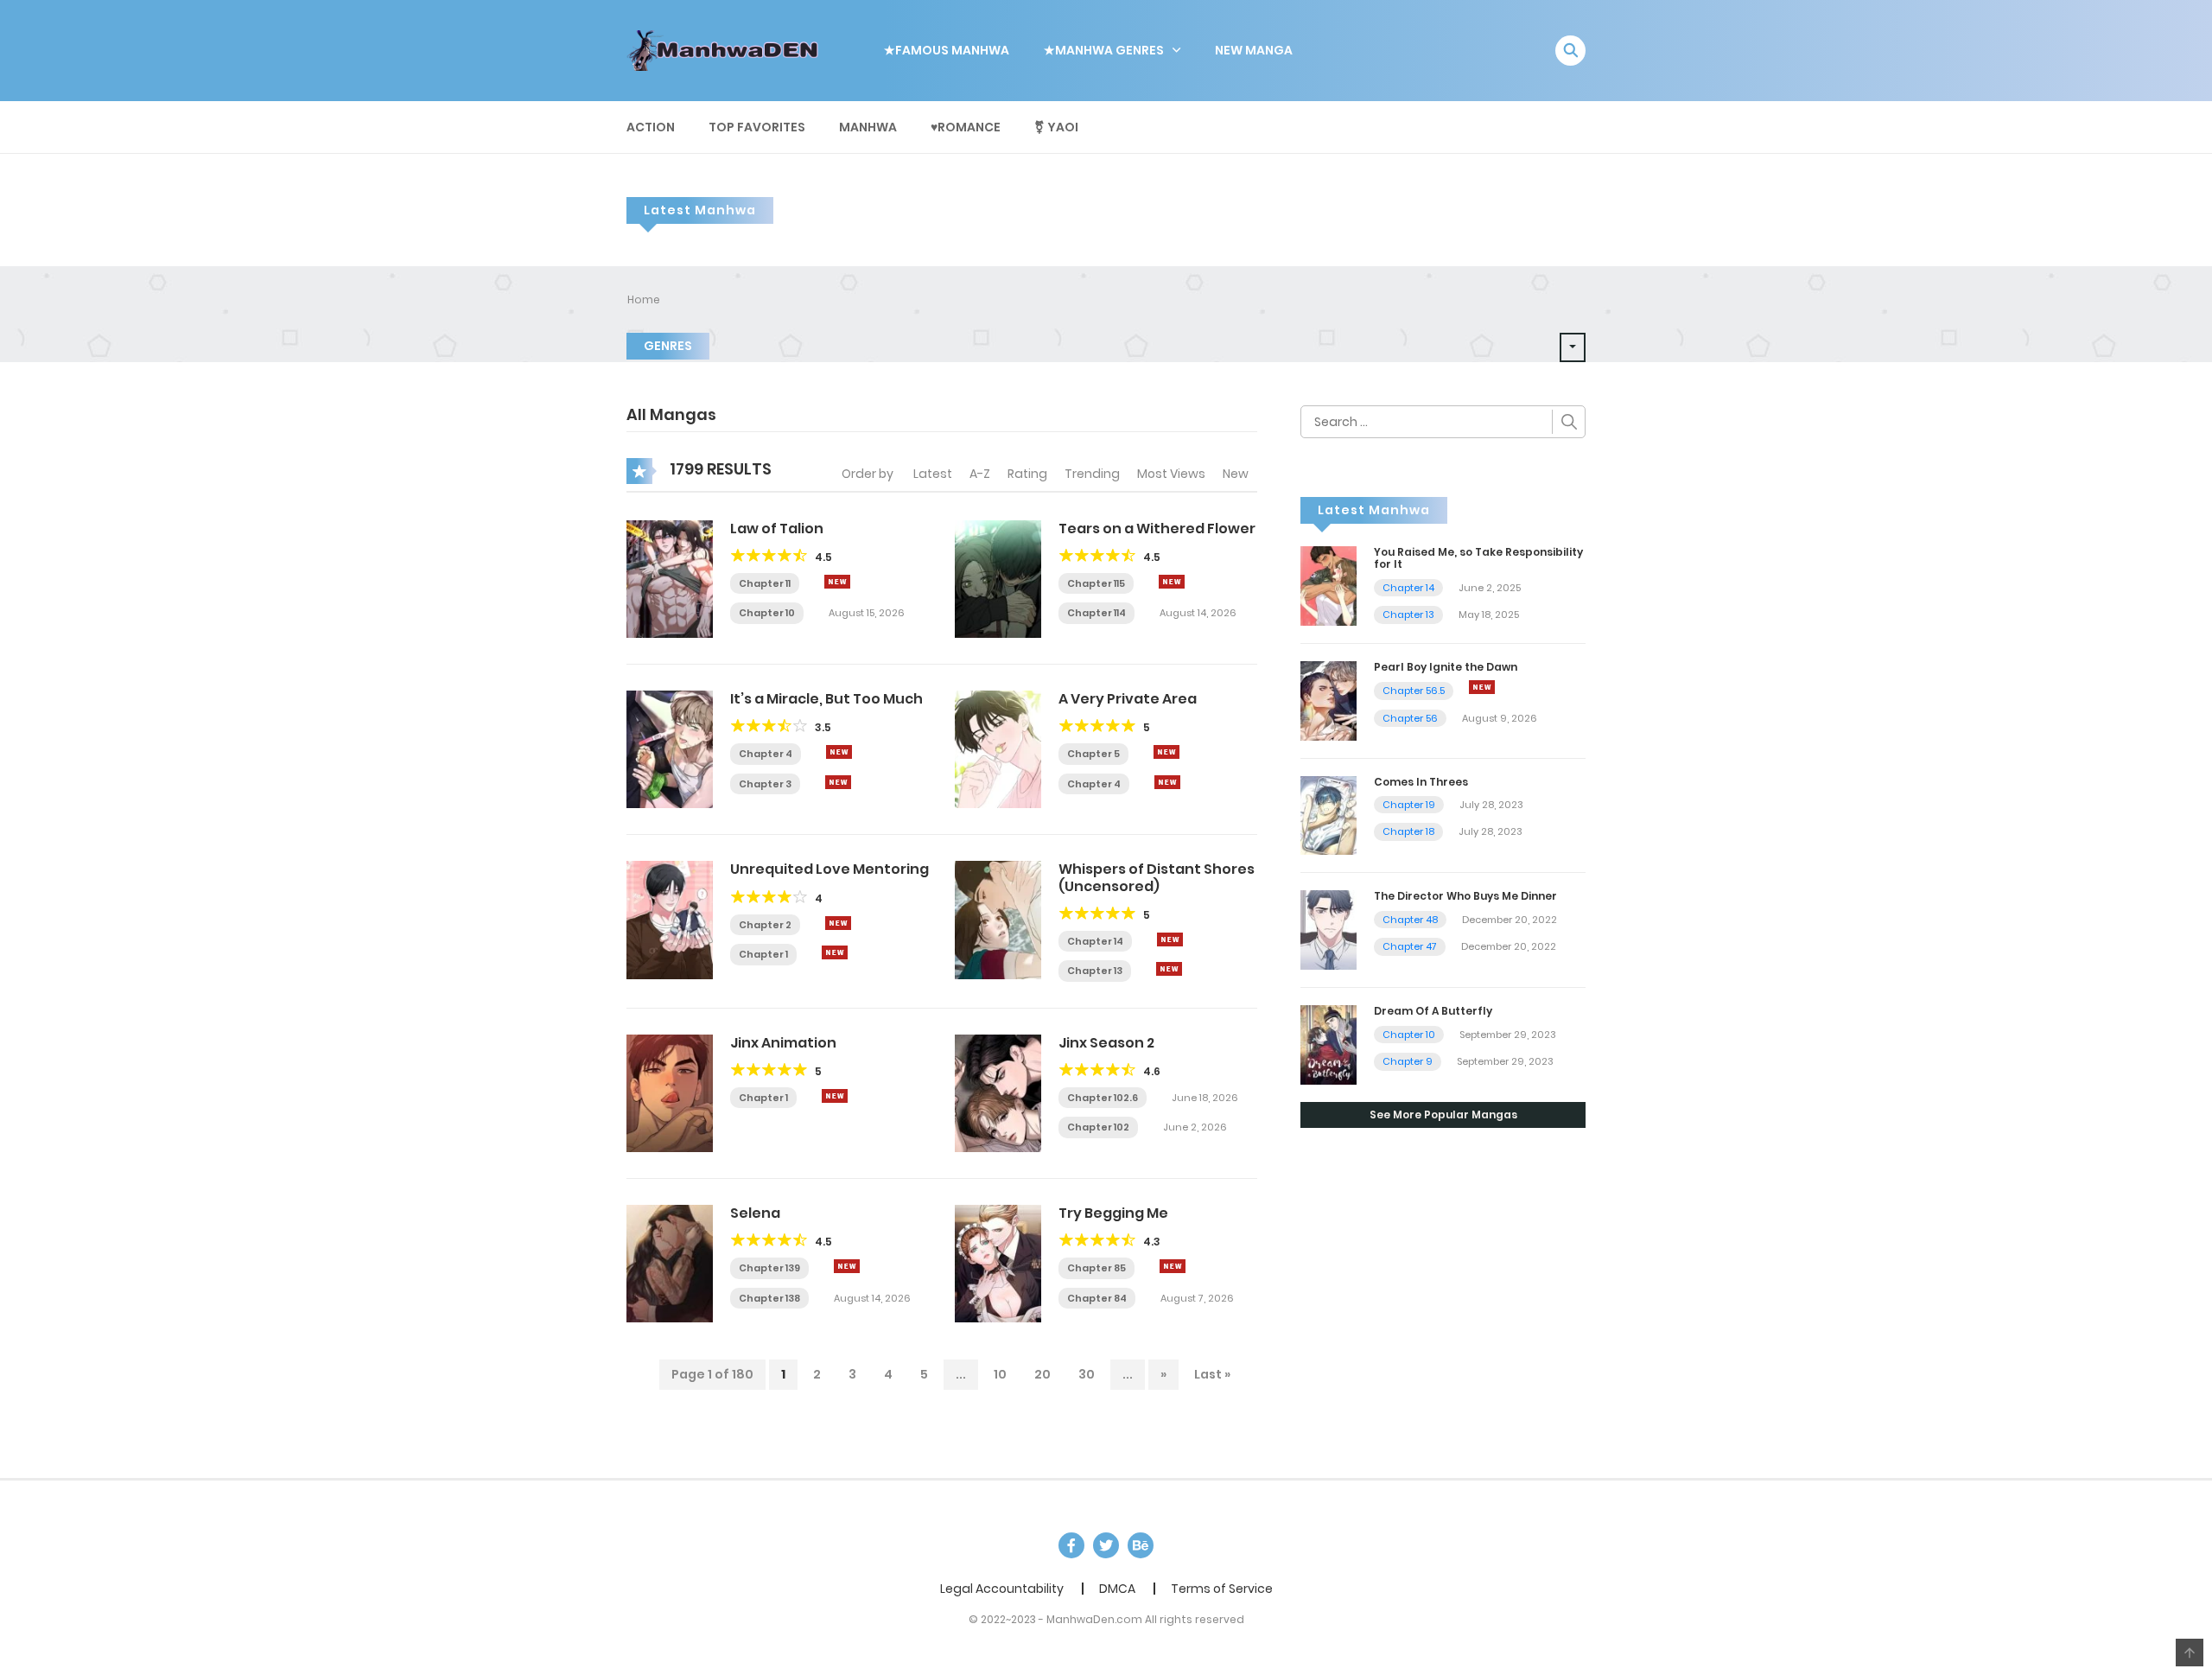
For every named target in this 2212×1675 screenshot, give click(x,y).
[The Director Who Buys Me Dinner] (1328, 929)
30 (1087, 1374)
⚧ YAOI (1056, 127)
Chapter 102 (1098, 1127)
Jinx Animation (783, 1043)
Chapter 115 (1096, 583)
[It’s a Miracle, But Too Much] (670, 748)
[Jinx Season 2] (998, 1092)
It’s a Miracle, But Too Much (826, 699)
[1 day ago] (1173, 1266)
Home (644, 299)
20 (1042, 1374)
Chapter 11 (765, 583)
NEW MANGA (1254, 50)
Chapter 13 (1095, 971)
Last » (1212, 1374)
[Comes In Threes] (1328, 814)
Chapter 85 (1096, 1268)
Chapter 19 (1409, 805)
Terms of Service (1222, 1589)
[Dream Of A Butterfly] (1328, 1044)
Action (651, 127)
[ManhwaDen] (727, 49)
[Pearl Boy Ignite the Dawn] (1328, 699)
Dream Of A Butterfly (1433, 1011)
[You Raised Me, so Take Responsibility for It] (1328, 585)
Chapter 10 (767, 613)
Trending (1092, 474)
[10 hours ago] (1166, 752)
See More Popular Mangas (1443, 1115)
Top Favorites (757, 127)
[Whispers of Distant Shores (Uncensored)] (998, 919)
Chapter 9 (1408, 1061)
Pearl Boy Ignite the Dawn (1446, 667)
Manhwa (868, 127)
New (1236, 474)
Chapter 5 (1093, 754)
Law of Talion (777, 529)
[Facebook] (1071, 1545)
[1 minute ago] (837, 582)
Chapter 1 (763, 954)
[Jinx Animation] (670, 1092)
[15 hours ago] (835, 1096)
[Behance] (1141, 1545)
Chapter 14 (1095, 941)
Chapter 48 (1410, 920)
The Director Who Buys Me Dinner (1465, 896)
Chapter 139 (769, 1268)
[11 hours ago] (839, 752)
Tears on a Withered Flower (1157, 529)
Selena (755, 1213)
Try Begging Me (1113, 1213)
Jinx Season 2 (1106, 1043)
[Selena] (670, 1263)
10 (1000, 1374)
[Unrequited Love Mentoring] (670, 919)
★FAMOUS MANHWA (947, 50)
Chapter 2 (765, 925)
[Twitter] (1106, 1545)
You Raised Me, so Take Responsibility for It (1478, 558)
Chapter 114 (1096, 613)
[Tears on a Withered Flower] (998, 578)
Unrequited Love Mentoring (829, 869)
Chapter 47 (1410, 946)
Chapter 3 (765, 784)
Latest (933, 474)
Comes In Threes (1421, 782)
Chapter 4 (766, 754)
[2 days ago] (1172, 582)
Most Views (1171, 474)
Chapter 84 (1097, 1298)
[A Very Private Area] (998, 748)
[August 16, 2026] (1482, 687)
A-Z (980, 474)
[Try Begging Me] (998, 1263)
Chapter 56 (1410, 718)
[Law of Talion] (670, 578)
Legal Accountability (1002, 1589)
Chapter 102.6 (1103, 1098)
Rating (1027, 474)
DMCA (1117, 1589)
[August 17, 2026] (838, 782)
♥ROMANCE (966, 127)
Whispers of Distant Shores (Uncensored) (1157, 877)
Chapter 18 (1408, 831)
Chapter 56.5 (1414, 691)
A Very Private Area (1128, 699)
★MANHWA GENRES (1104, 50)
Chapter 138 (769, 1298)
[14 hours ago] (838, 923)
